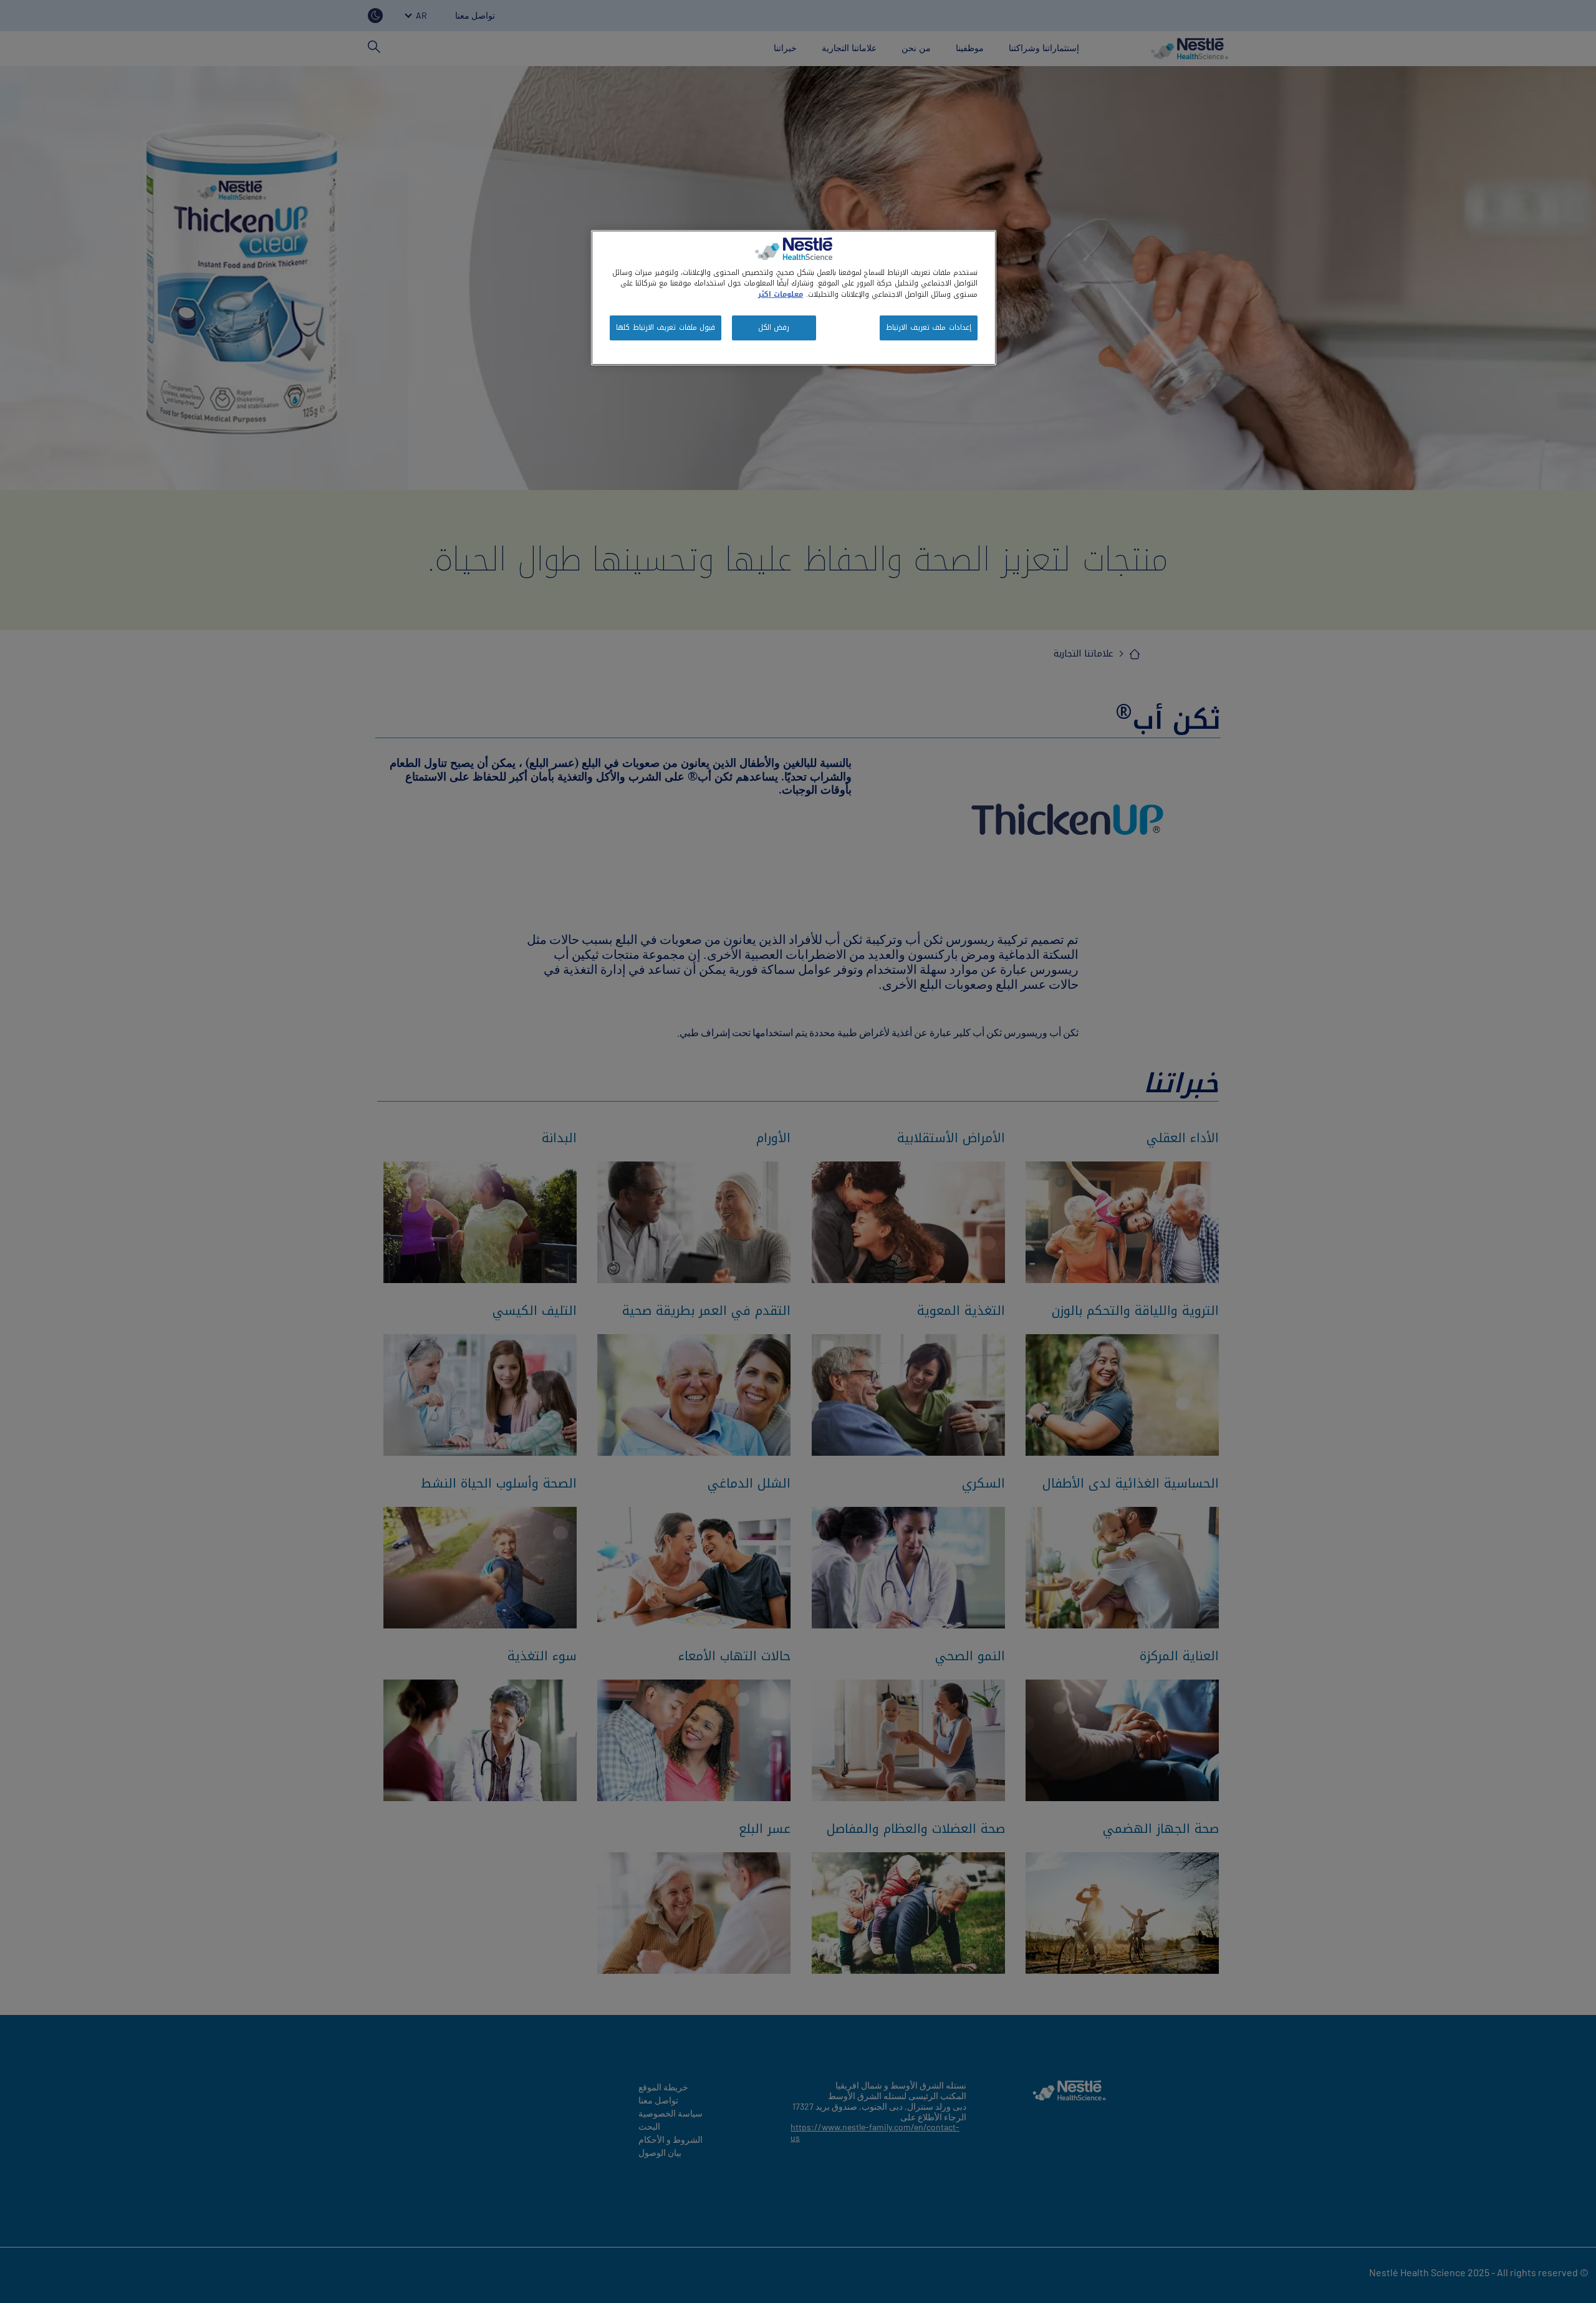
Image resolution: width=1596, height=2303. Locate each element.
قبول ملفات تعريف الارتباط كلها (666, 327)
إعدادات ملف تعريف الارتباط (929, 327)
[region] (794, 297)
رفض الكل (774, 327)
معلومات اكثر (781, 294)
